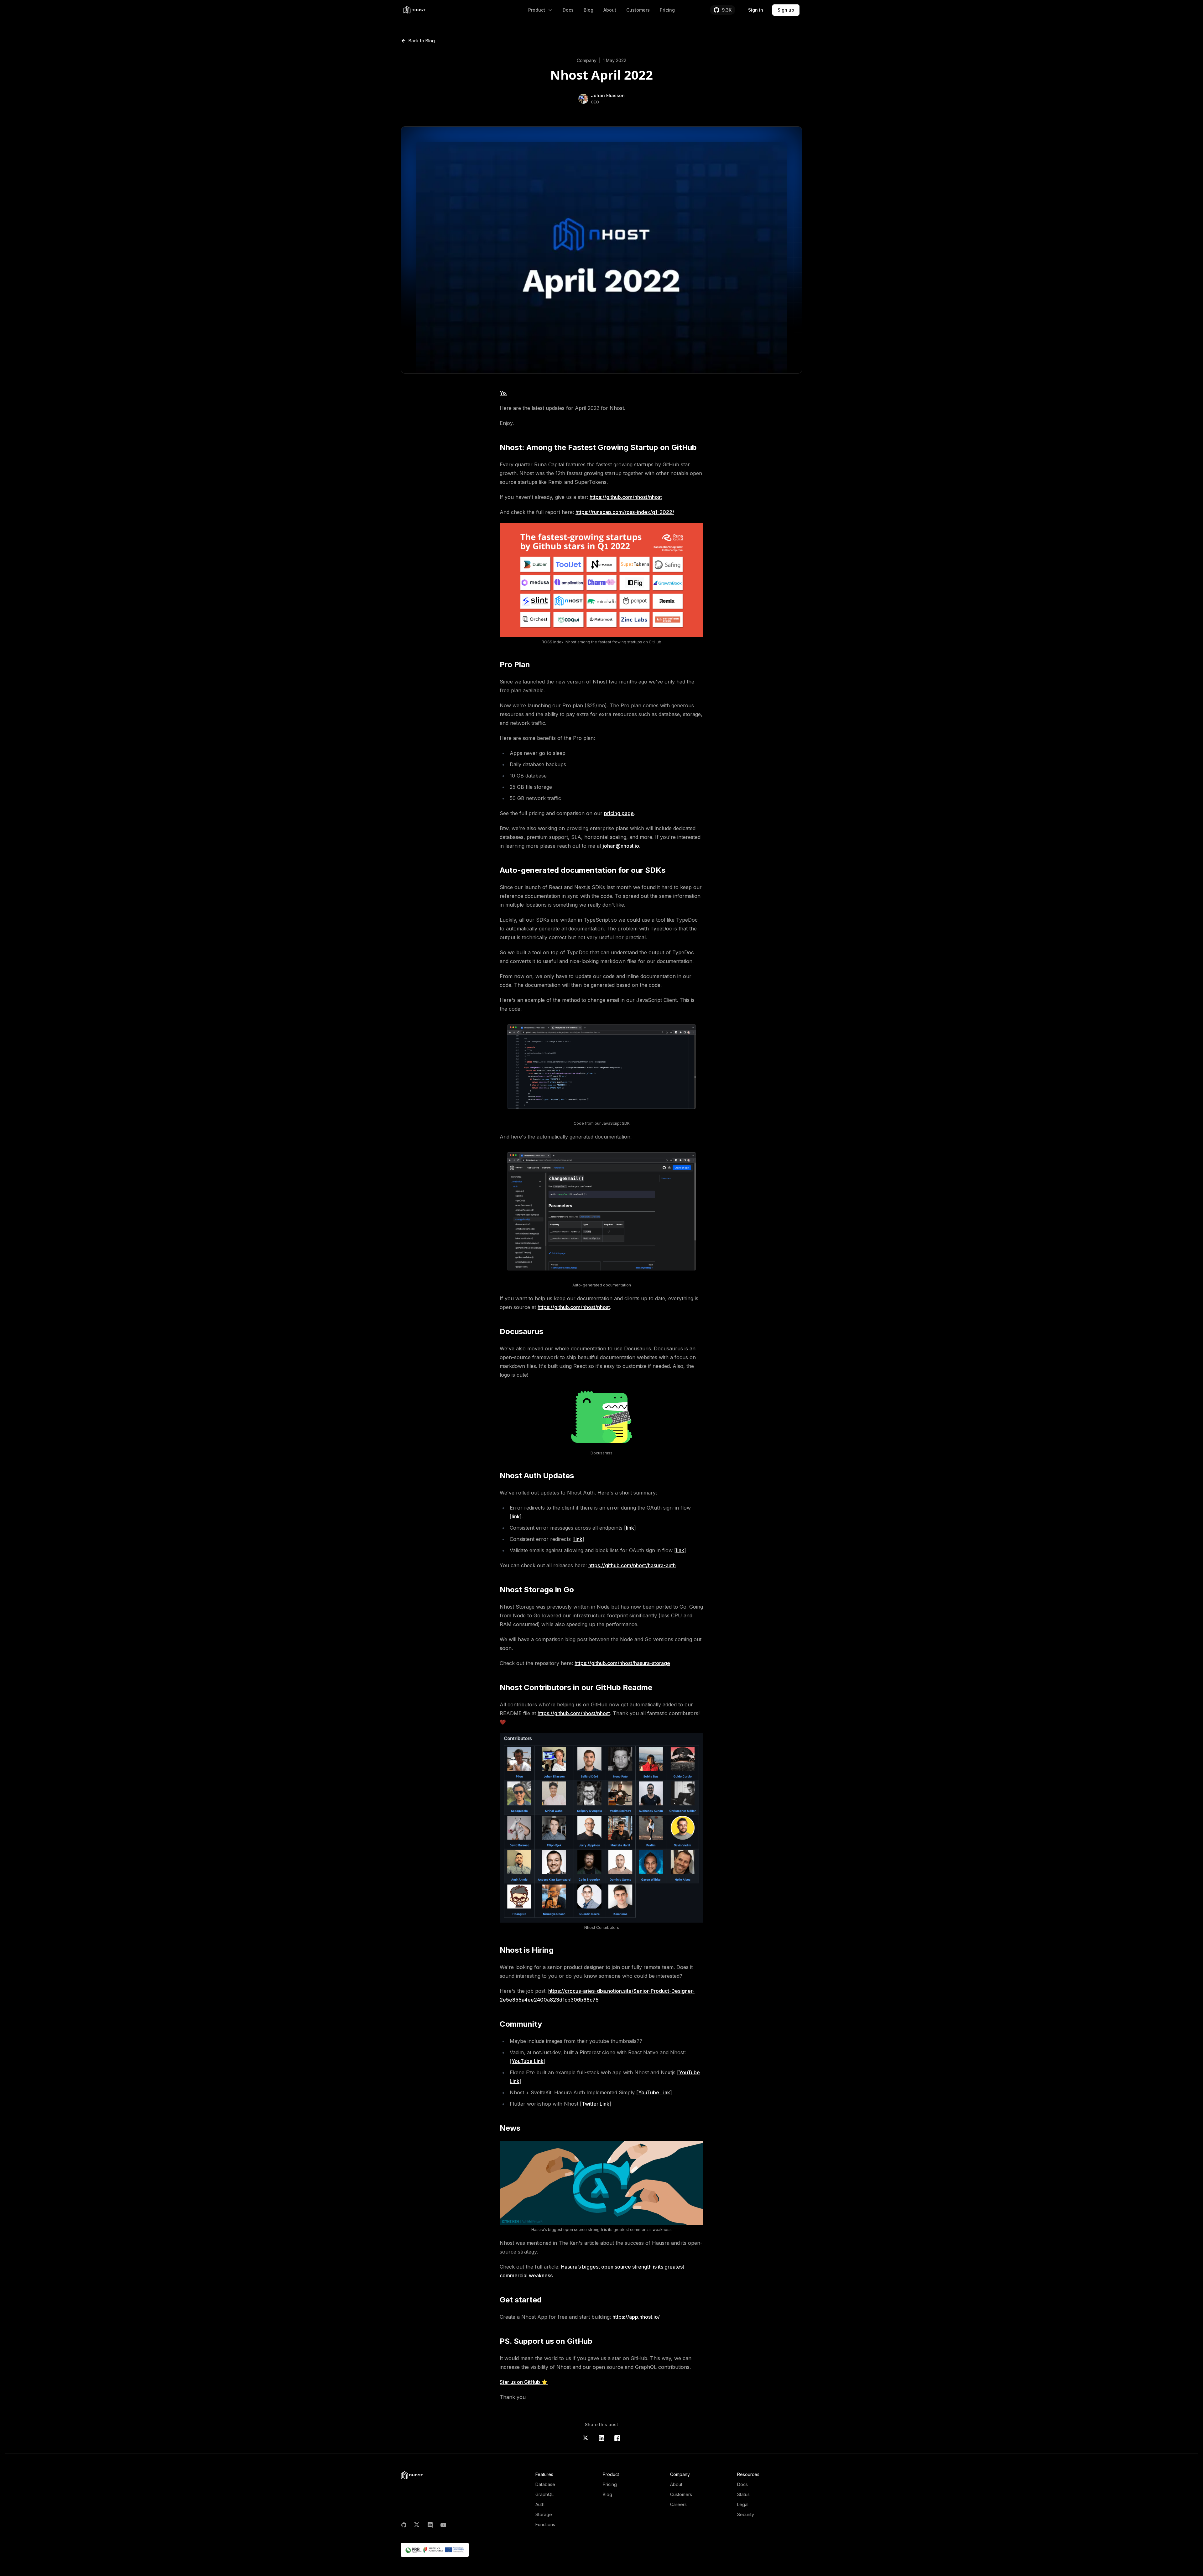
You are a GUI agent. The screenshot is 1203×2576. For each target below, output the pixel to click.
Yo (503, 393)
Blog (588, 10)
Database (545, 2484)
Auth (540, 2504)
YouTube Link (528, 2061)
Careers (678, 2504)
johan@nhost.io (621, 846)
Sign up (786, 10)
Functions (545, 2524)
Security (746, 2514)
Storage (544, 2514)
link (516, 1516)
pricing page (619, 813)
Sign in (756, 10)
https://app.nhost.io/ (636, 2317)
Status (743, 2494)
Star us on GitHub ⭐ (524, 2382)
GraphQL (544, 2494)
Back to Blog (422, 41)
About (610, 10)
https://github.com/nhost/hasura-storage (622, 1663)
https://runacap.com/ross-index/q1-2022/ (625, 512)
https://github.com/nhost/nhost (626, 497)
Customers (638, 10)
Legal (743, 2504)
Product (537, 10)
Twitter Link (596, 2104)
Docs (568, 10)
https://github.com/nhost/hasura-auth (632, 1565)
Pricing (667, 10)
